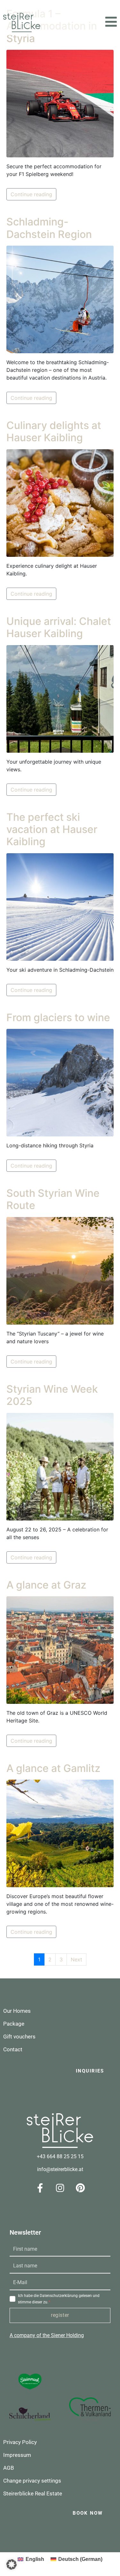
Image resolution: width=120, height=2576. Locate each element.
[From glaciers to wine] (60, 1082)
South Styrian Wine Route (53, 1199)
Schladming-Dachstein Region (49, 228)
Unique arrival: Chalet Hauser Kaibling (59, 627)
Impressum (17, 2455)
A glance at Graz (46, 1585)
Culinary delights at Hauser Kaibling (54, 431)
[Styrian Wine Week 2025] (60, 1466)
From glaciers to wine (58, 1017)
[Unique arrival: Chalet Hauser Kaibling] (60, 698)
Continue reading (31, 194)
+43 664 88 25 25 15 (60, 2156)
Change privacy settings (32, 2481)
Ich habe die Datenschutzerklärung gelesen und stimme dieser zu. (59, 2299)
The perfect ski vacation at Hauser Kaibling (52, 829)
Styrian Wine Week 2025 (52, 1395)
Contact (13, 2049)
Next (76, 1959)
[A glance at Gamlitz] (60, 1833)
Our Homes (17, 2011)
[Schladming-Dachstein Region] (60, 299)
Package (14, 2024)
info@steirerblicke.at (60, 2169)
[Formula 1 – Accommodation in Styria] (60, 103)
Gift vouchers (19, 2037)
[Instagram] (60, 2188)
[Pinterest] (80, 2188)
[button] (111, 22)
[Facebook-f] (40, 2188)
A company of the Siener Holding (47, 2335)
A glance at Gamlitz (53, 1768)
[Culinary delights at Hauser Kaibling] (60, 503)
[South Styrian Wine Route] (60, 1270)
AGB (9, 2468)
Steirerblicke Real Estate (33, 2493)
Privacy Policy (20, 2442)
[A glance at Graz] (60, 1650)
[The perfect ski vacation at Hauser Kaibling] (60, 907)
